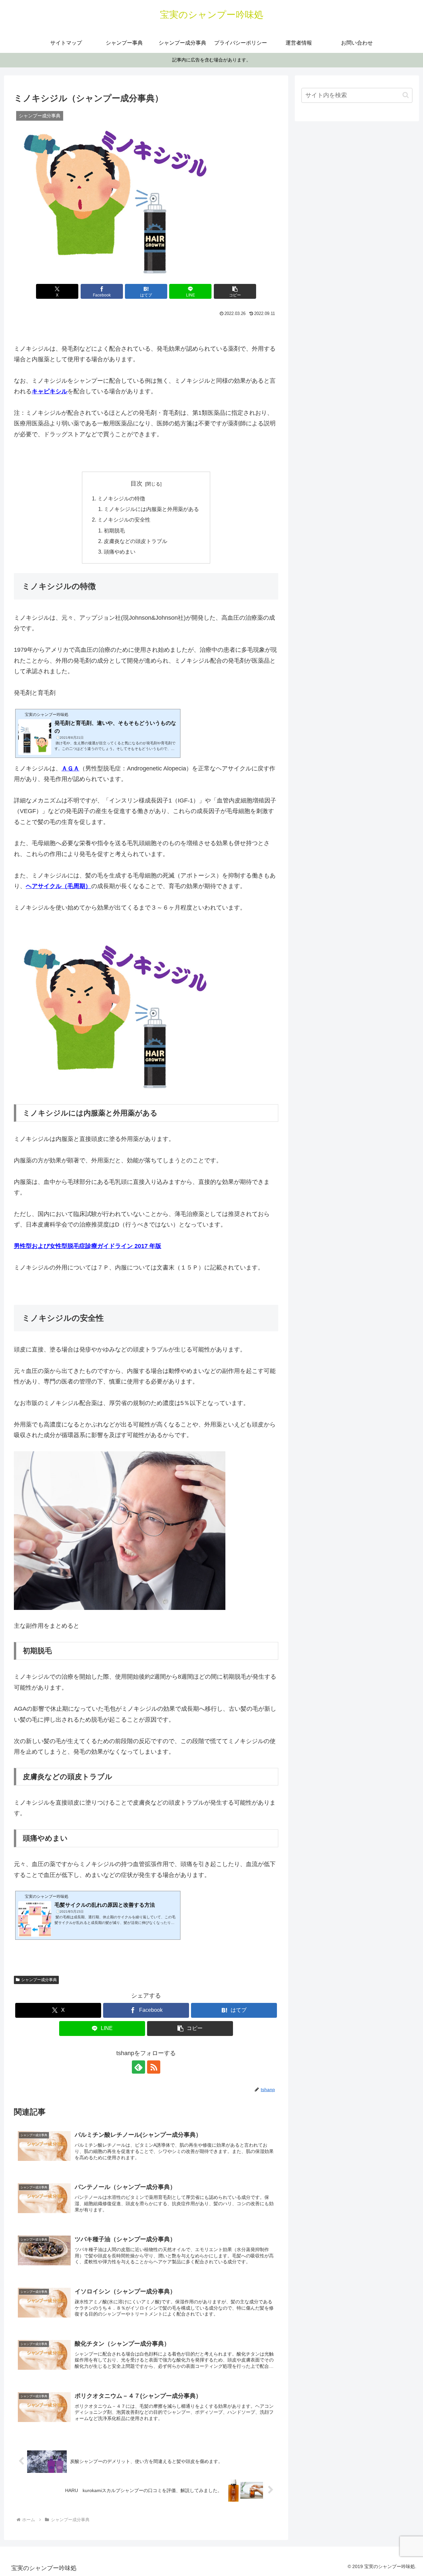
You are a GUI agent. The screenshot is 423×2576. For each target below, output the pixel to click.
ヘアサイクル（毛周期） (58, 886)
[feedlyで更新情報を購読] (138, 2067)
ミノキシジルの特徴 (121, 498)
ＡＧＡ (70, 768)
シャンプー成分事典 (39, 1980)
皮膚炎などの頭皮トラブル (135, 541)
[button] (235, 291)
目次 (136, 484)
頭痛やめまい (120, 552)
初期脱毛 (114, 530)
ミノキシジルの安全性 (124, 520)
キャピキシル (50, 391)
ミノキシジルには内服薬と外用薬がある (151, 509)
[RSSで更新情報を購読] (154, 2067)
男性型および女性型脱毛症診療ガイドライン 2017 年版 (88, 1246)
